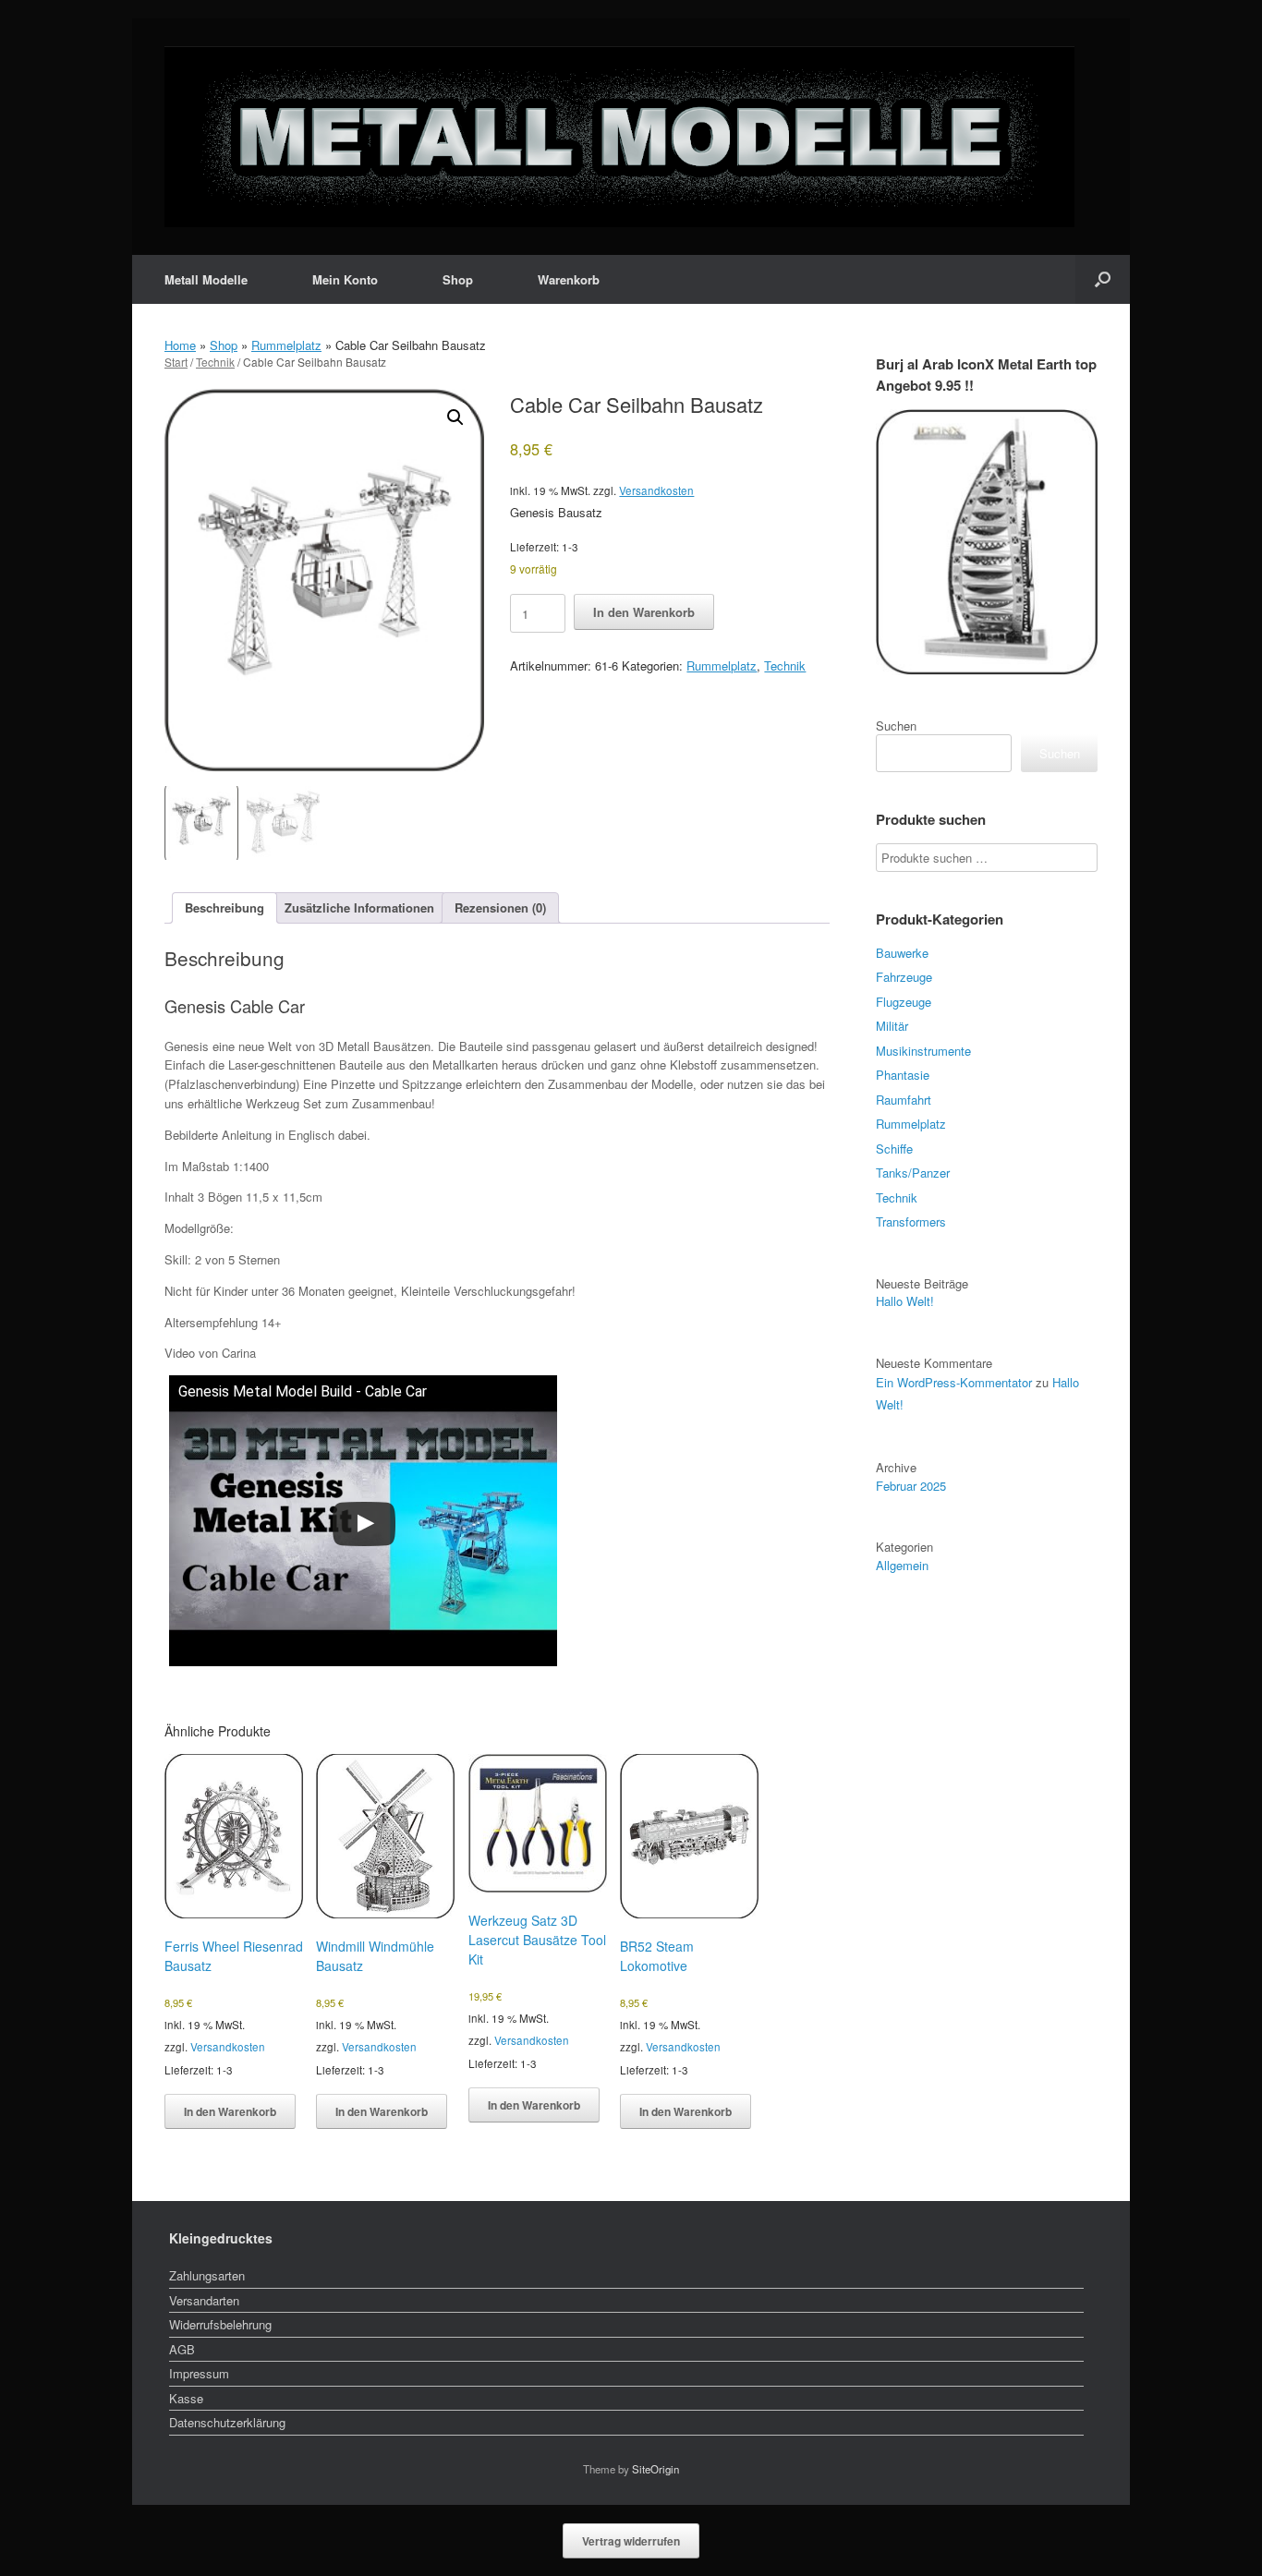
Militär (892, 1026)
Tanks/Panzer (913, 1173)
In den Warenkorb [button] (230, 2111)
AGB (182, 2349)
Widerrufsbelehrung (220, 2324)
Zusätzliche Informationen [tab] (359, 907)
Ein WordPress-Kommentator (954, 1382)
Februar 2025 (911, 1486)
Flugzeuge (904, 1002)
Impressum (199, 2373)
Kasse (186, 2398)
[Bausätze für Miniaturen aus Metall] (619, 137)
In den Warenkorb (644, 612)
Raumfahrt (904, 1100)
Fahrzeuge (904, 977)
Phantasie (903, 1075)
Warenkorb (569, 279)
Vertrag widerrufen (631, 2541)
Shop (458, 279)
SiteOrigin (655, 2469)
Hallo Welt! (905, 1301)
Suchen (896, 726)
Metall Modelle (206, 279)
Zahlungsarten (207, 2275)
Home (180, 345)
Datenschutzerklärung (227, 2422)
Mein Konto (345, 279)
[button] (1103, 279)
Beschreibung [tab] (224, 907)
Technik (215, 362)
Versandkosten (656, 490)
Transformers (911, 1221)
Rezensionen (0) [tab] (500, 907)
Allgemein (902, 1565)
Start (176, 362)
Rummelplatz (286, 345)
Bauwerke (902, 953)
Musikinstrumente (923, 1051)
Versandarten (204, 2300)
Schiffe (894, 1149)
